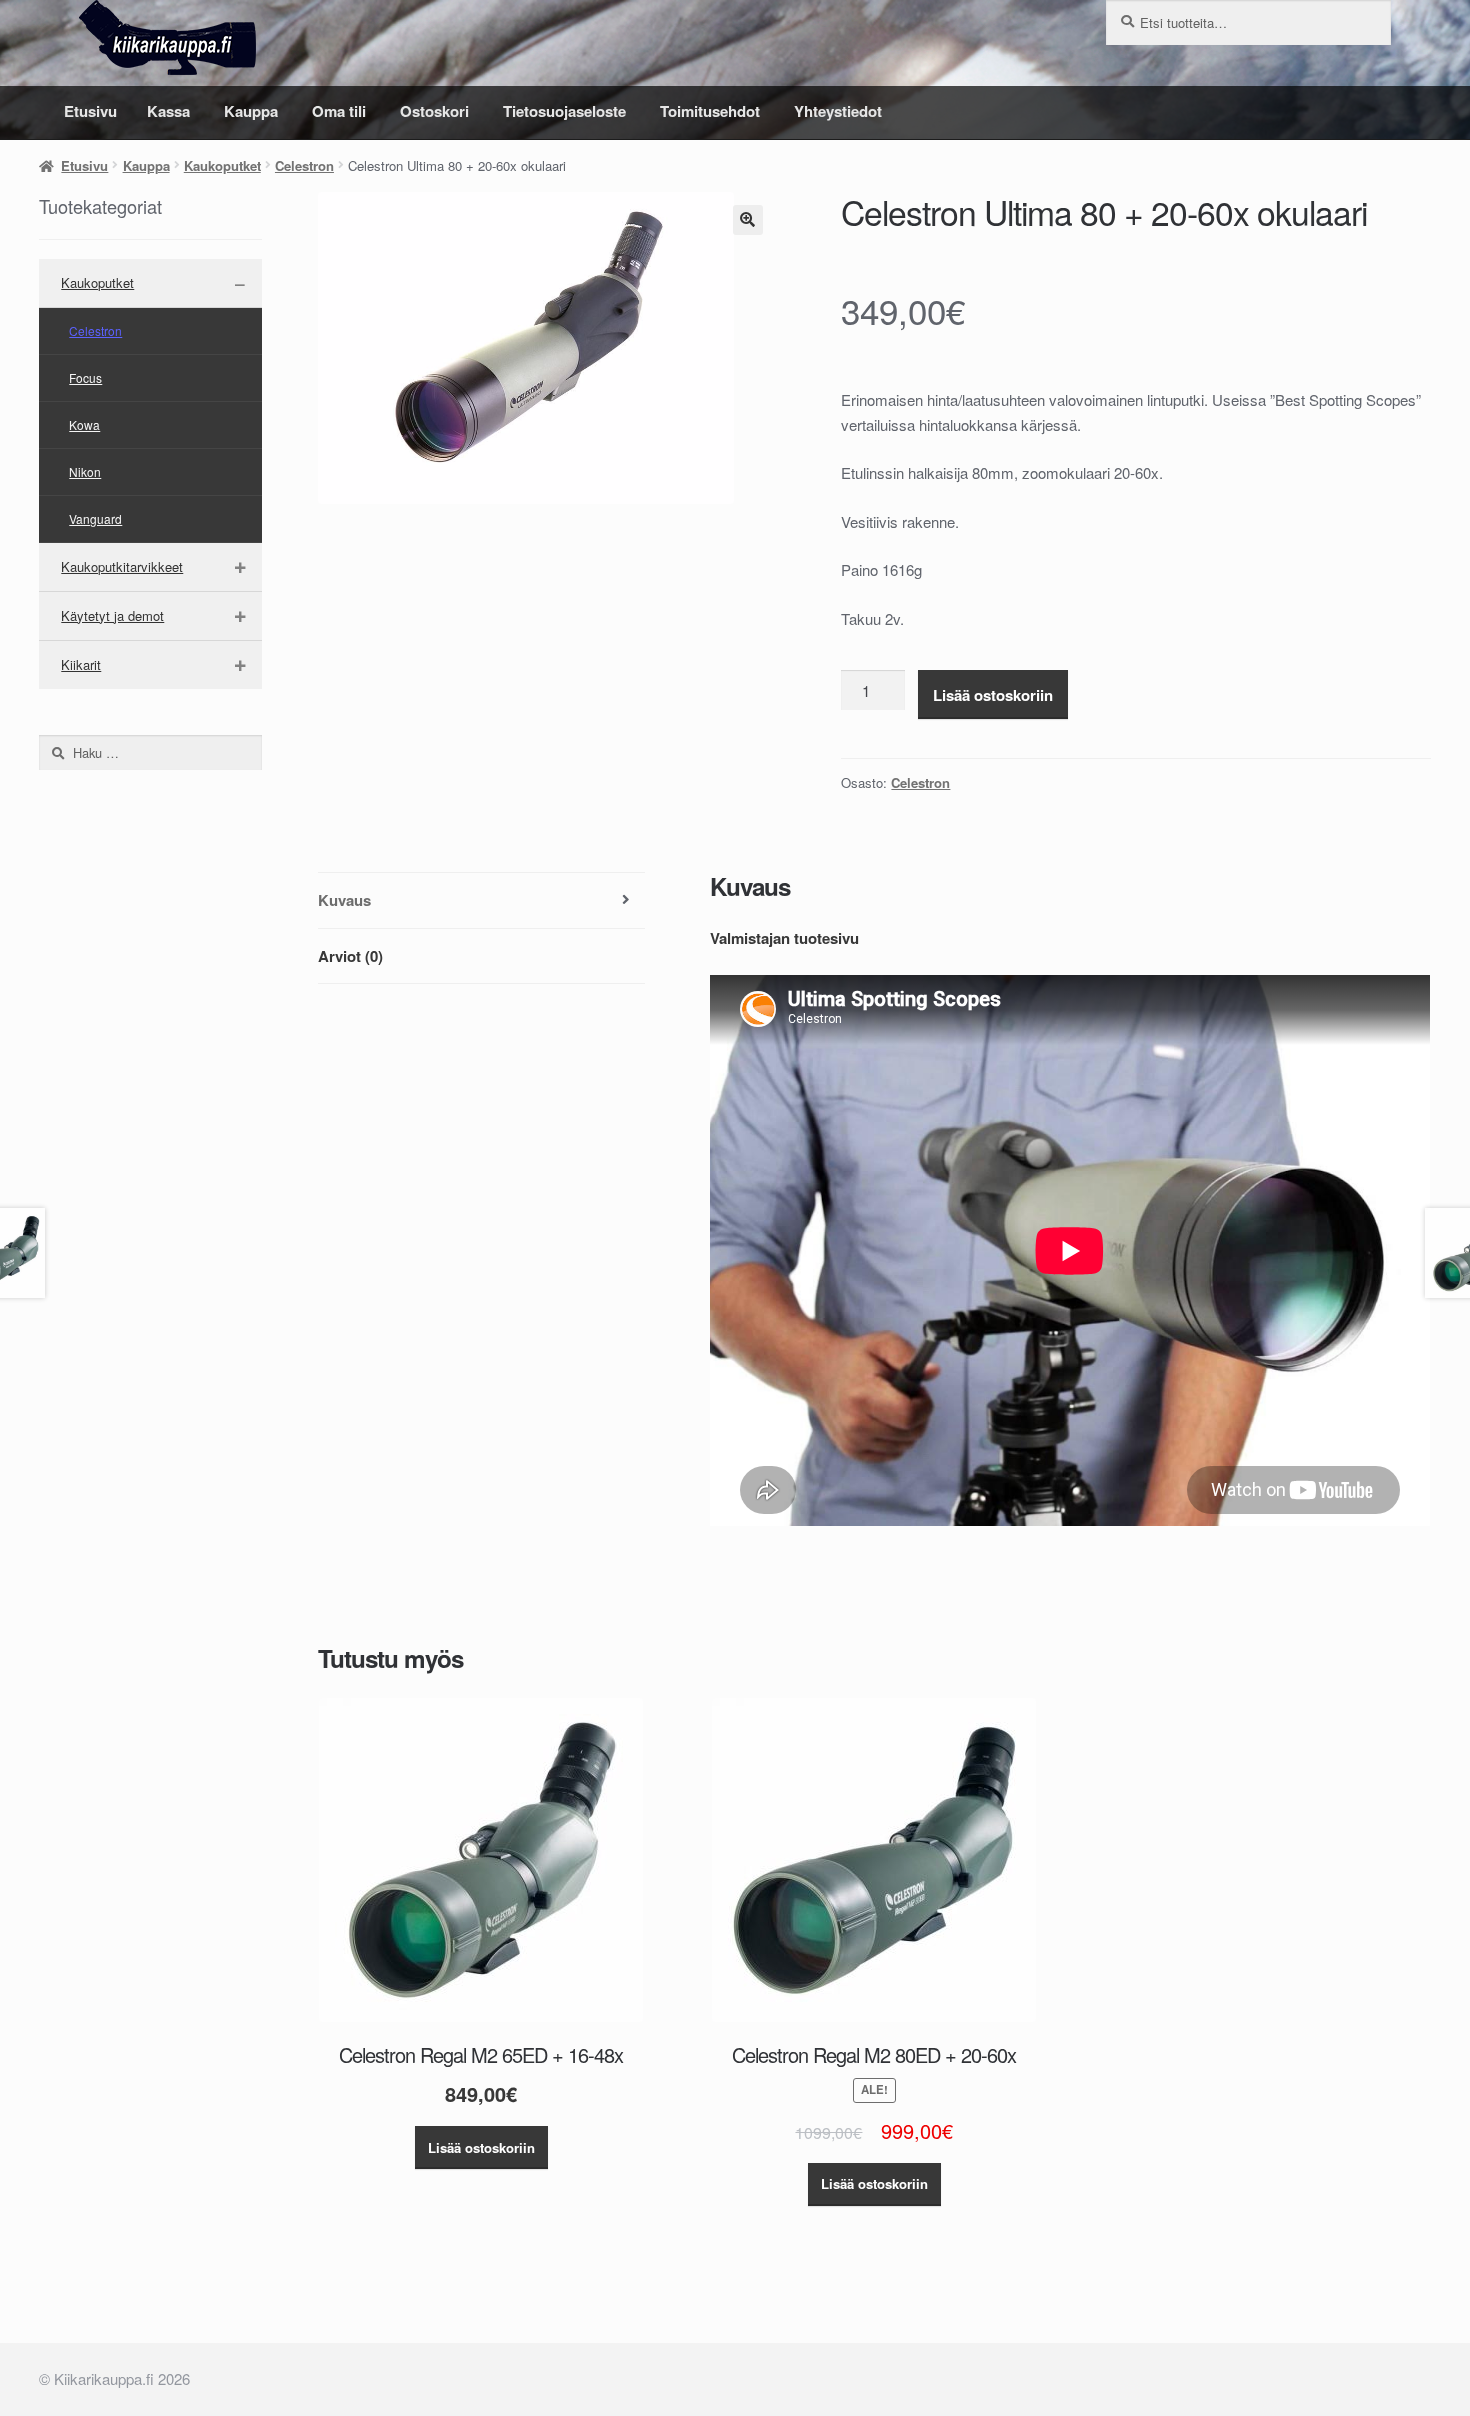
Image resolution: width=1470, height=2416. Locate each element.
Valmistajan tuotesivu (784, 938)
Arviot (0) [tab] (350, 956)
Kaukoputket (222, 165)
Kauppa (251, 111)
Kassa (168, 111)
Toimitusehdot (710, 111)
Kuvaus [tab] (344, 900)
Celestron (304, 165)
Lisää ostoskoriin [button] (481, 2147)
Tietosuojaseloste (564, 111)
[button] (748, 220)
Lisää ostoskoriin (993, 695)
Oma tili (339, 111)
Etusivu (90, 111)
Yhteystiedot (838, 111)
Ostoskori (434, 111)
